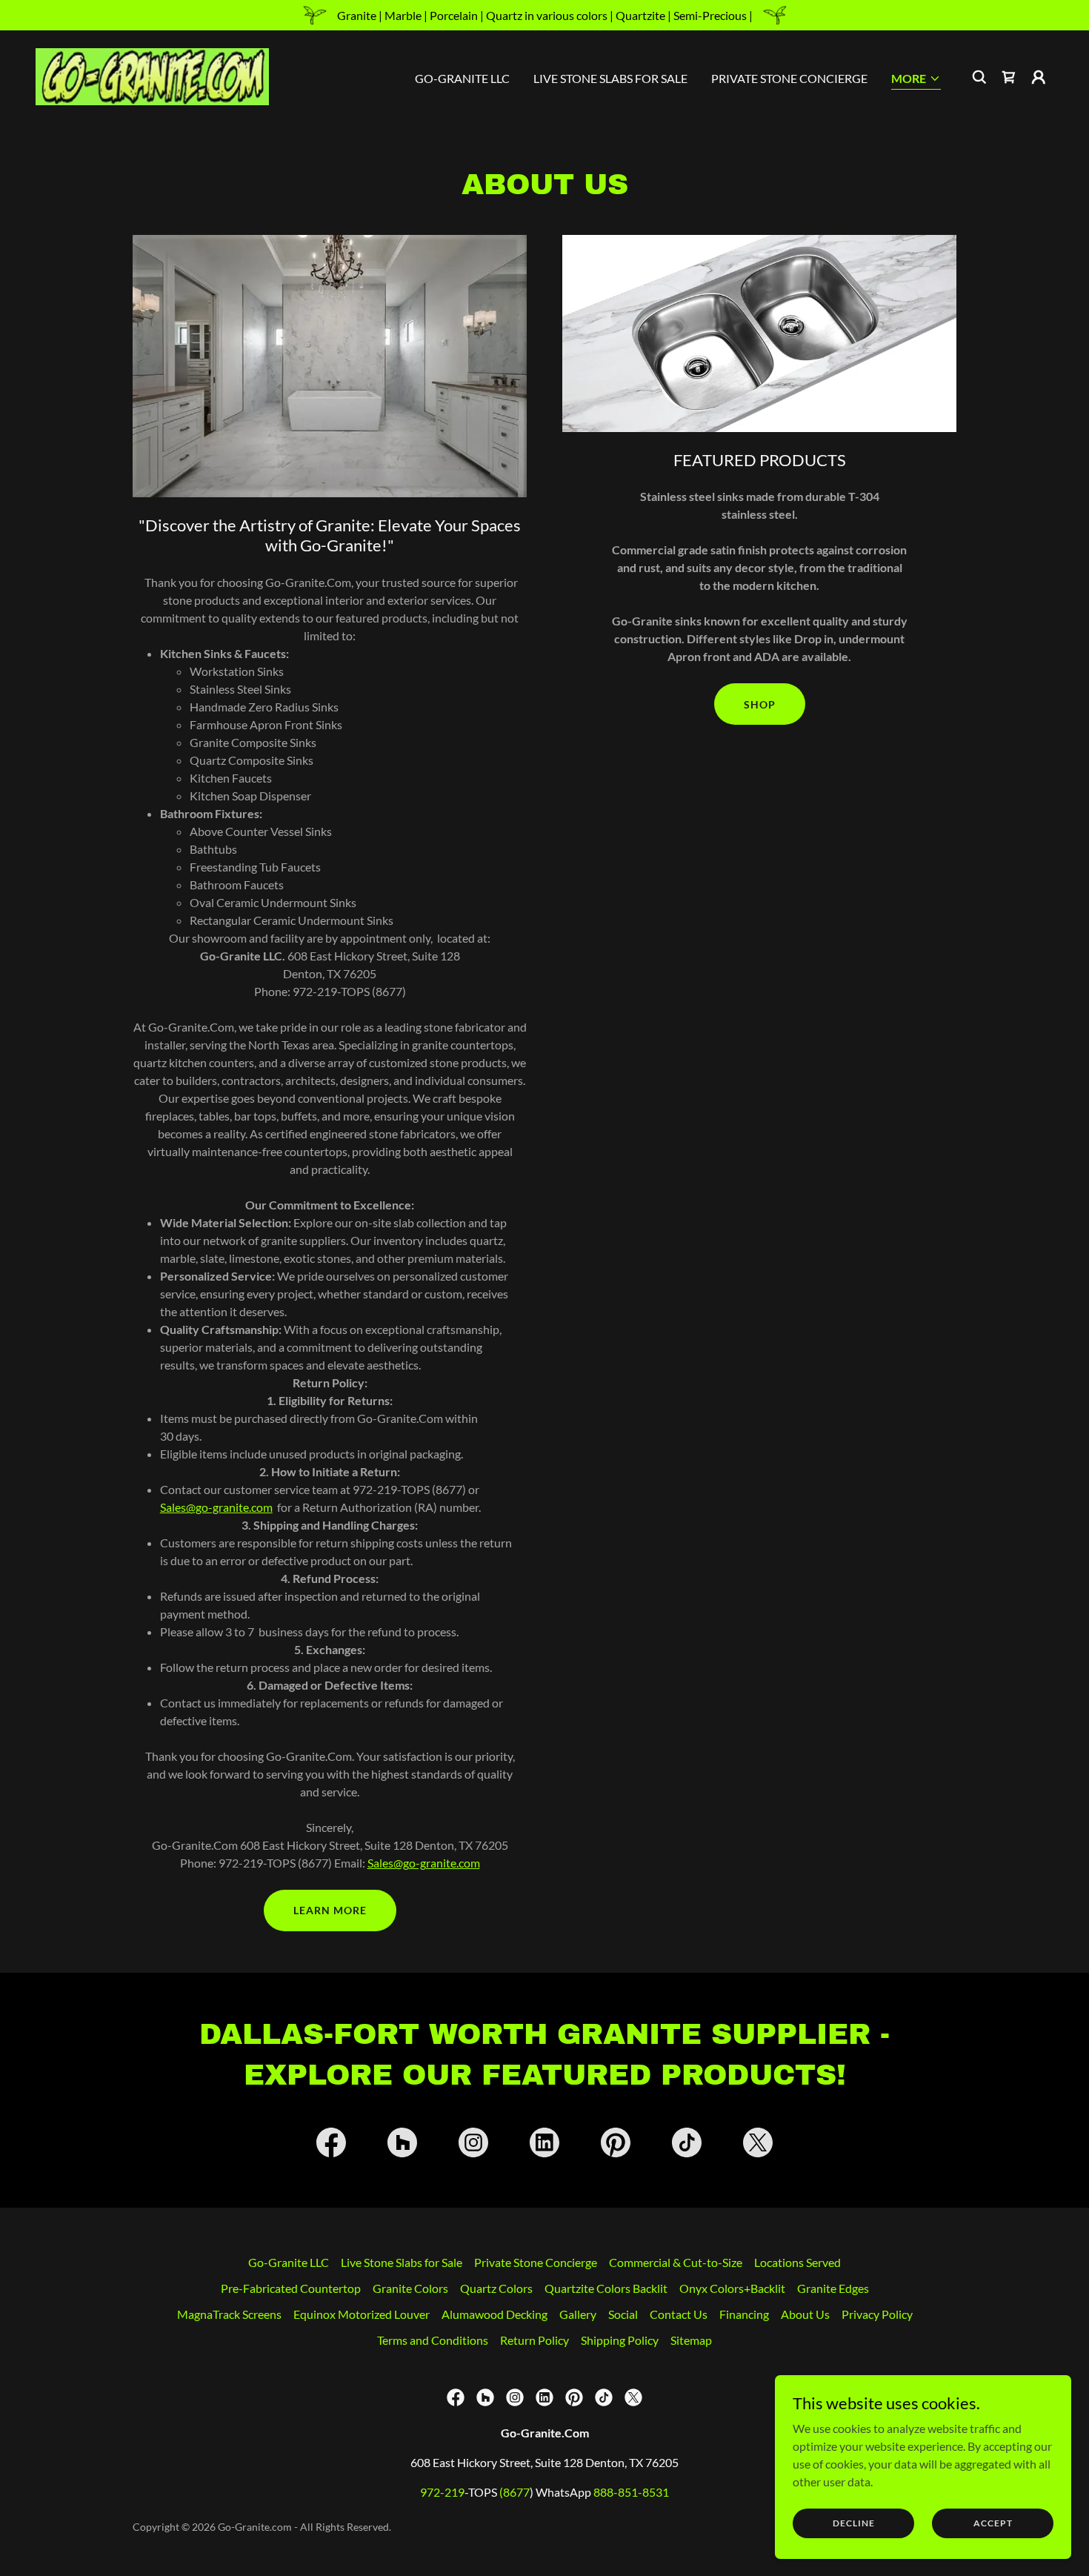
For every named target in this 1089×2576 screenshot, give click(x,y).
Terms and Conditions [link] (433, 2340)
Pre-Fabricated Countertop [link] (291, 2288)
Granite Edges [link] (833, 2288)
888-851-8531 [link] (631, 2492)
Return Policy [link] (534, 2340)
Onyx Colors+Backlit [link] (732, 2288)
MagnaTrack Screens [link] (229, 2314)
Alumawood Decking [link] (494, 2314)
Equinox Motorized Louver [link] (362, 2314)
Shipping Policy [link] (620, 2340)
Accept (993, 2523)
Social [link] (623, 2314)
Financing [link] (744, 2314)
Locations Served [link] (797, 2262)
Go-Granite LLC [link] (462, 78)
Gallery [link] (578, 2314)
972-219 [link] (442, 2492)
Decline (854, 2523)
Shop (760, 704)
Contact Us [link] (679, 2314)
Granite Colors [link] (410, 2288)
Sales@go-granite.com (216, 1507)
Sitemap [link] (691, 2340)
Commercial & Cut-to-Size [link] (676, 2262)
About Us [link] (805, 2314)
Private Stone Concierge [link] (789, 78)
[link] (152, 75)
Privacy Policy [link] (877, 2314)
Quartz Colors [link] (496, 2288)
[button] (916, 80)
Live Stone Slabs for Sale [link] (610, 78)
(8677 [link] (514, 2492)
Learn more (330, 1910)
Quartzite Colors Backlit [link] (606, 2288)
